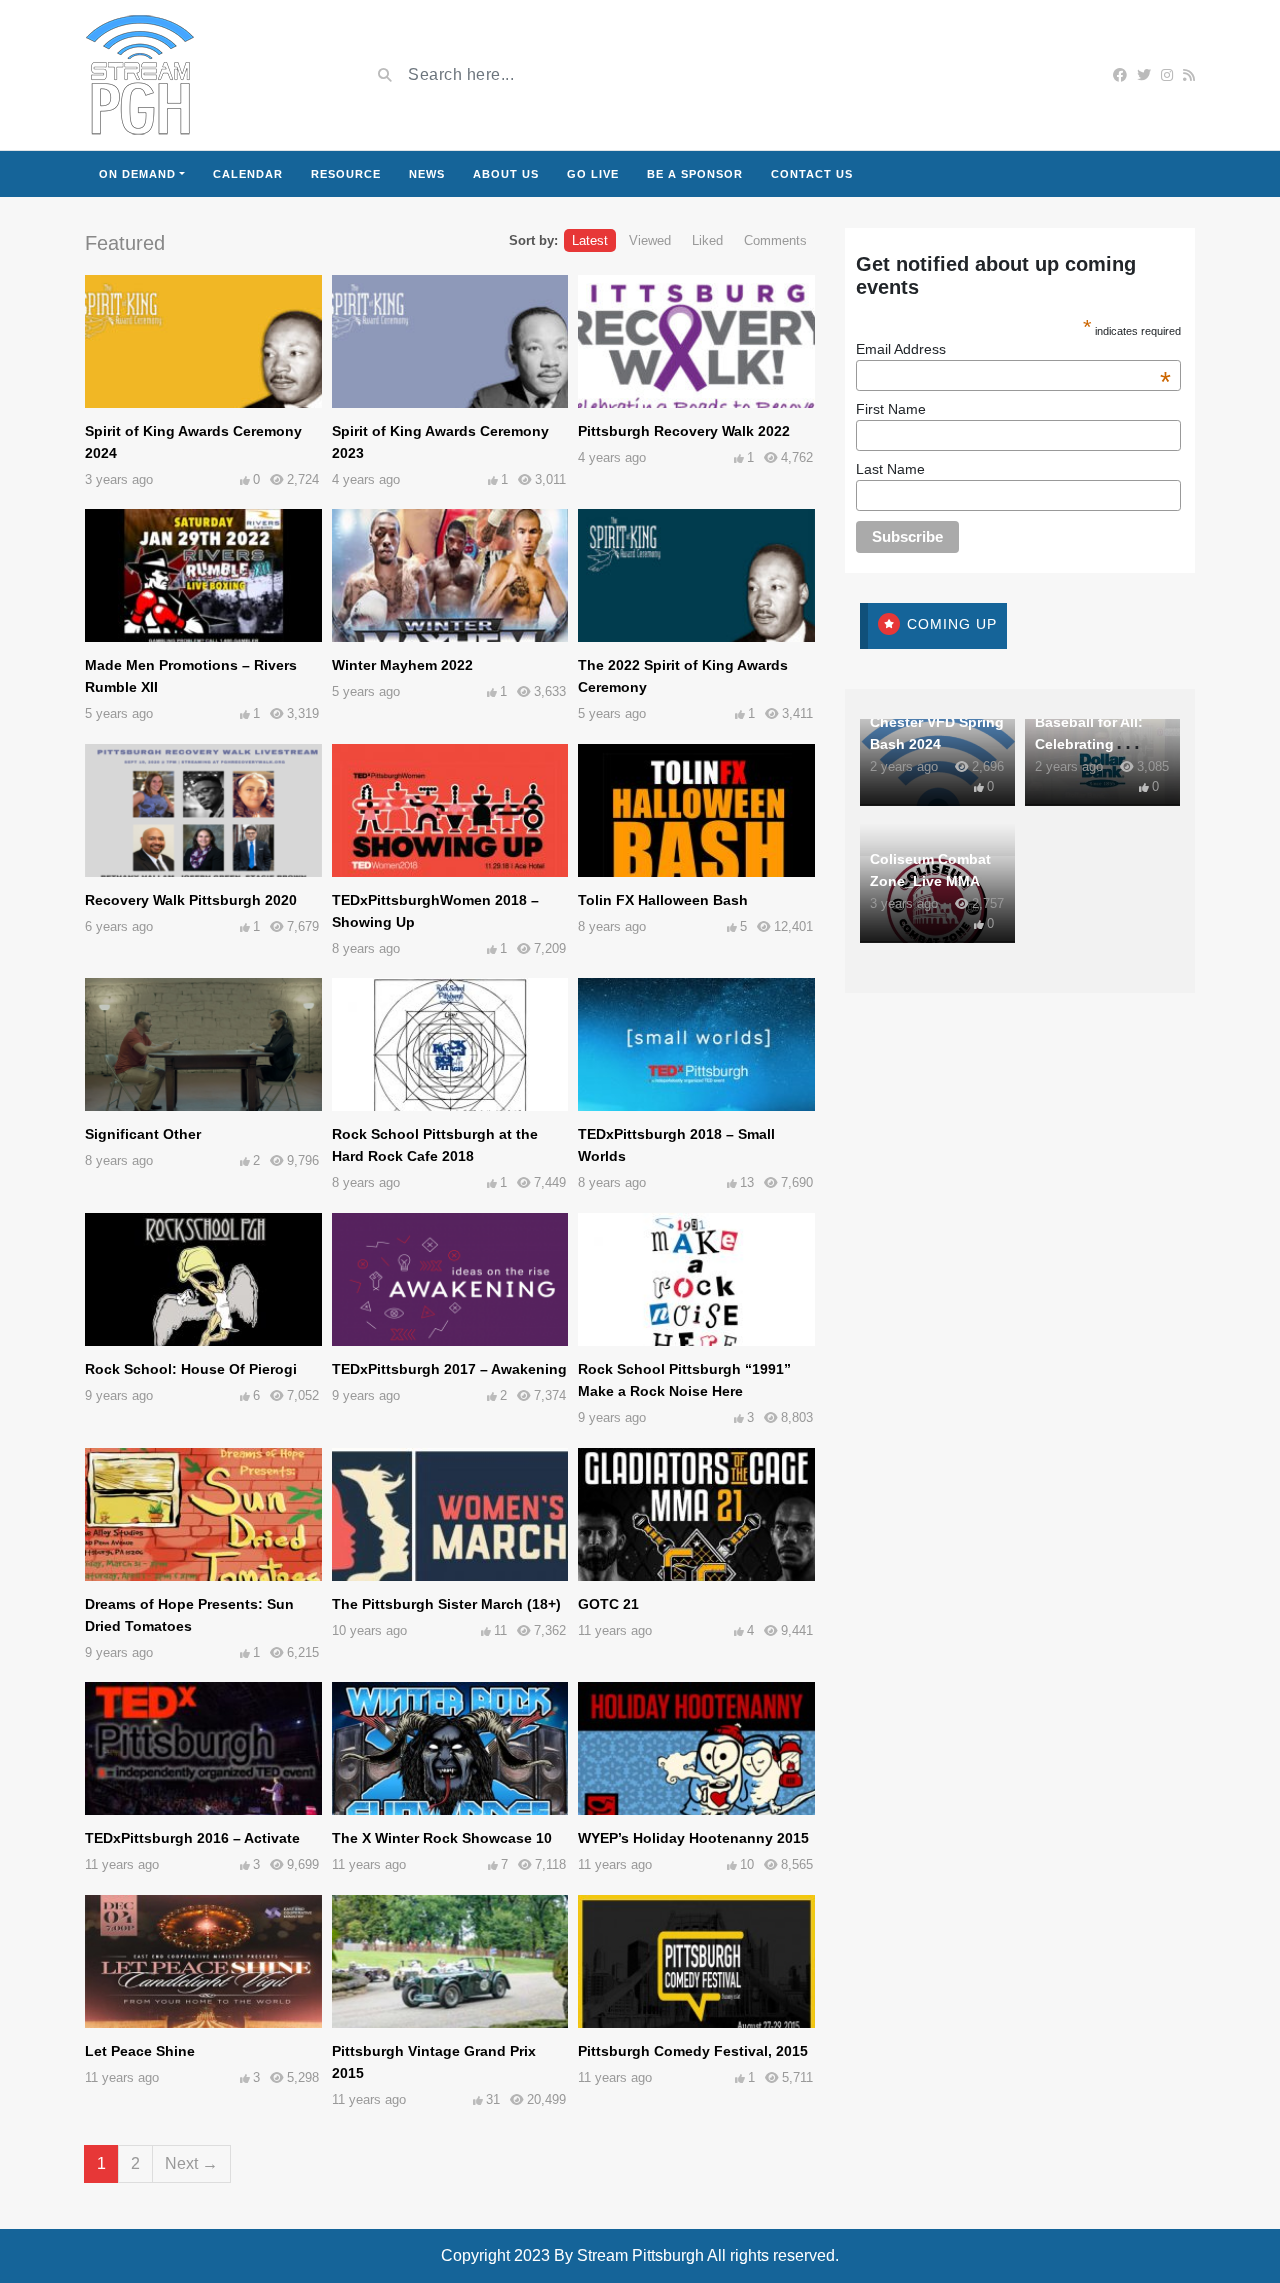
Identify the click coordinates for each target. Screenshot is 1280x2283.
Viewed (650, 240)
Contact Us (812, 174)
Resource (346, 174)
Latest (590, 240)
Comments (775, 240)
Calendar (248, 174)
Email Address (1014, 349)
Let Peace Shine (140, 2051)
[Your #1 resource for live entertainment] (140, 75)
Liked (707, 240)
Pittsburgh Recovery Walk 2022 (684, 431)
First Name (891, 409)
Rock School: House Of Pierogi (191, 1369)
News (427, 174)
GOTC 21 (608, 1604)
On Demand (137, 174)
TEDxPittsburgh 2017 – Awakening (449, 1369)
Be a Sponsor (695, 174)
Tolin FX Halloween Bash (663, 900)
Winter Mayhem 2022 (402, 665)
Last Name (890, 469)
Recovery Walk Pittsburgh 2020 (191, 900)
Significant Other (143, 1134)
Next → (191, 2163)
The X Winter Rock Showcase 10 (442, 1838)
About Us (506, 174)
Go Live (593, 174)
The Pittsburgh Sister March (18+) (446, 1604)
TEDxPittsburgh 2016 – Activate (192, 1838)
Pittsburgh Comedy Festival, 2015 (693, 2051)
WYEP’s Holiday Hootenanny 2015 (693, 1838)
